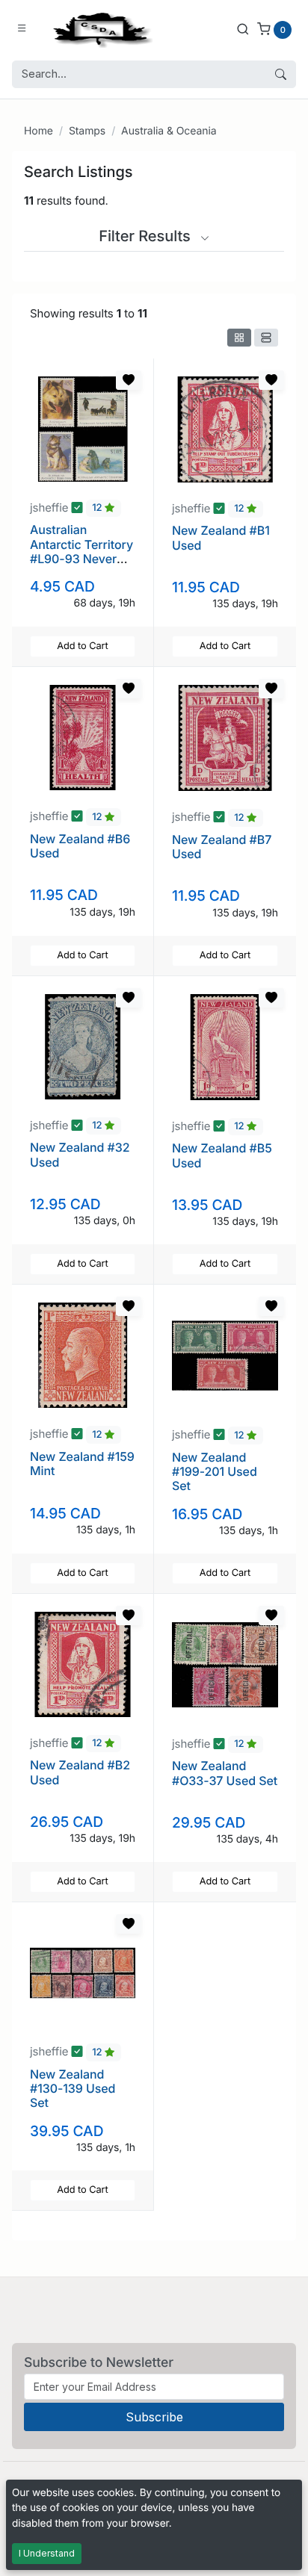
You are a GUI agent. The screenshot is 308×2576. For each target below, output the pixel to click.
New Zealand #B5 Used (222, 1155)
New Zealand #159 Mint (82, 1464)
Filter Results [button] (147, 236)
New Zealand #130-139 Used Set (73, 2088)
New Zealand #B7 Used (222, 847)
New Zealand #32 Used (80, 1154)
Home (38, 131)
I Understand (47, 2553)
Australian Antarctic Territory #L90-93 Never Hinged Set (81, 551)
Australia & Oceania (169, 131)
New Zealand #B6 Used (80, 846)
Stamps (87, 131)
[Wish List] (129, 380)
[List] (266, 338)
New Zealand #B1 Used (221, 537)
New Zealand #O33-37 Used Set (225, 1773)
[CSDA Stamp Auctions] (99, 29)
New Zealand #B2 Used (80, 1772)
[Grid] (239, 338)
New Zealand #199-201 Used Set (215, 1471)
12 (98, 509)
